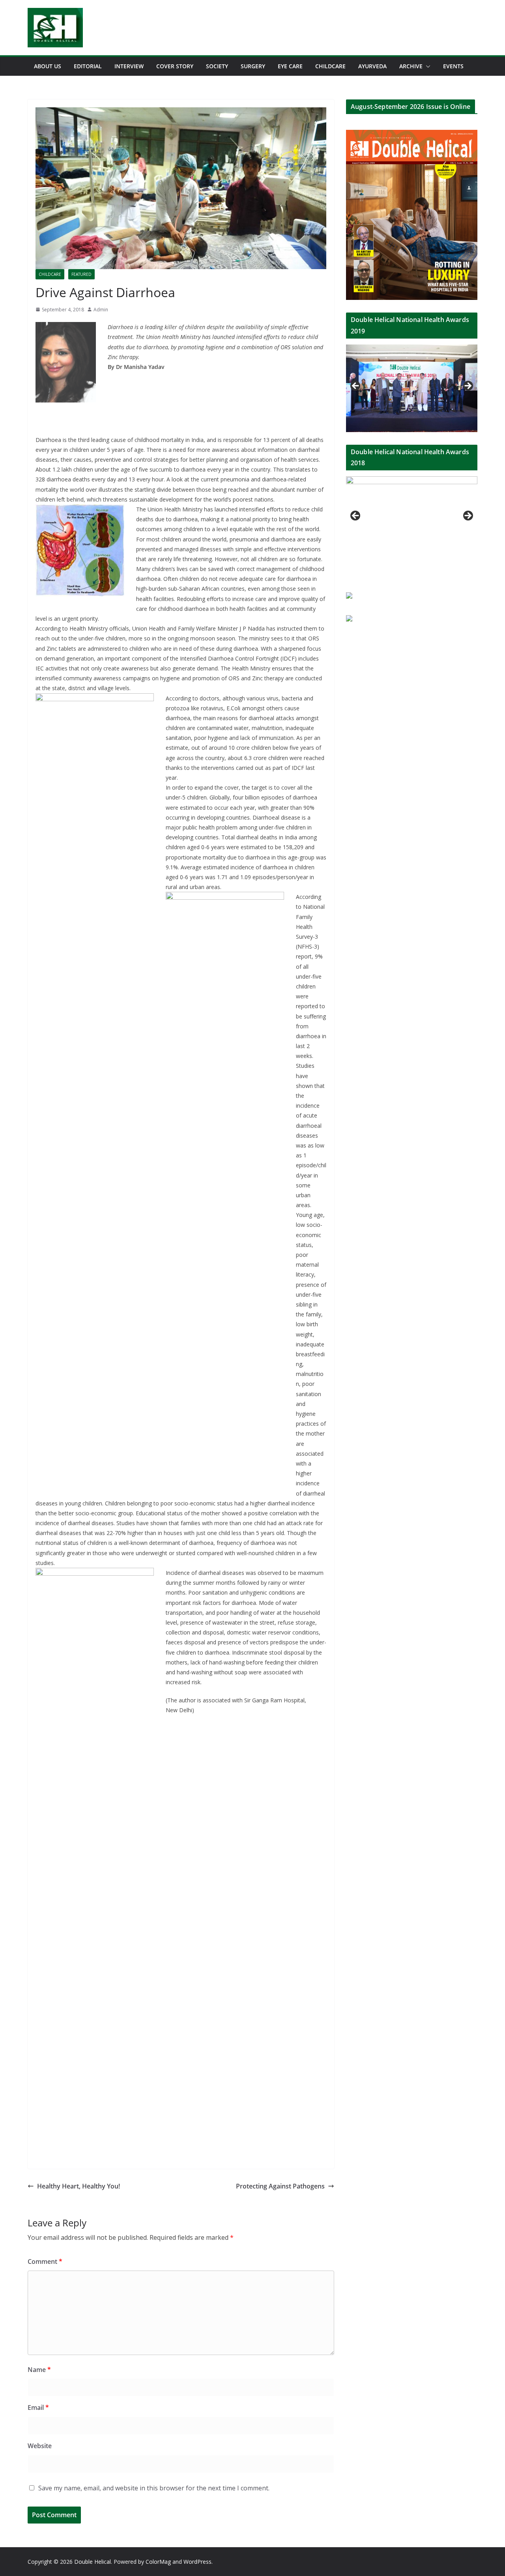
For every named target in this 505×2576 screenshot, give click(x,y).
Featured (81, 274)
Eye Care (290, 66)
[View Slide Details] (412, 388)
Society (217, 66)
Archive (411, 66)
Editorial (88, 66)
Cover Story (175, 66)
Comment (45, 2261)
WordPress (197, 2562)
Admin (101, 310)
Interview (129, 66)
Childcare (330, 66)
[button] (426, 66)
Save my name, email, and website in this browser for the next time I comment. (154, 2488)
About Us (48, 66)
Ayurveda (372, 66)
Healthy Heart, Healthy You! (79, 2186)
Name (39, 2370)
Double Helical (93, 2562)
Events (453, 66)
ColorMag (158, 2562)
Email (38, 2408)
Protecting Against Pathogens (280, 2186)
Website (40, 2446)
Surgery (253, 66)
